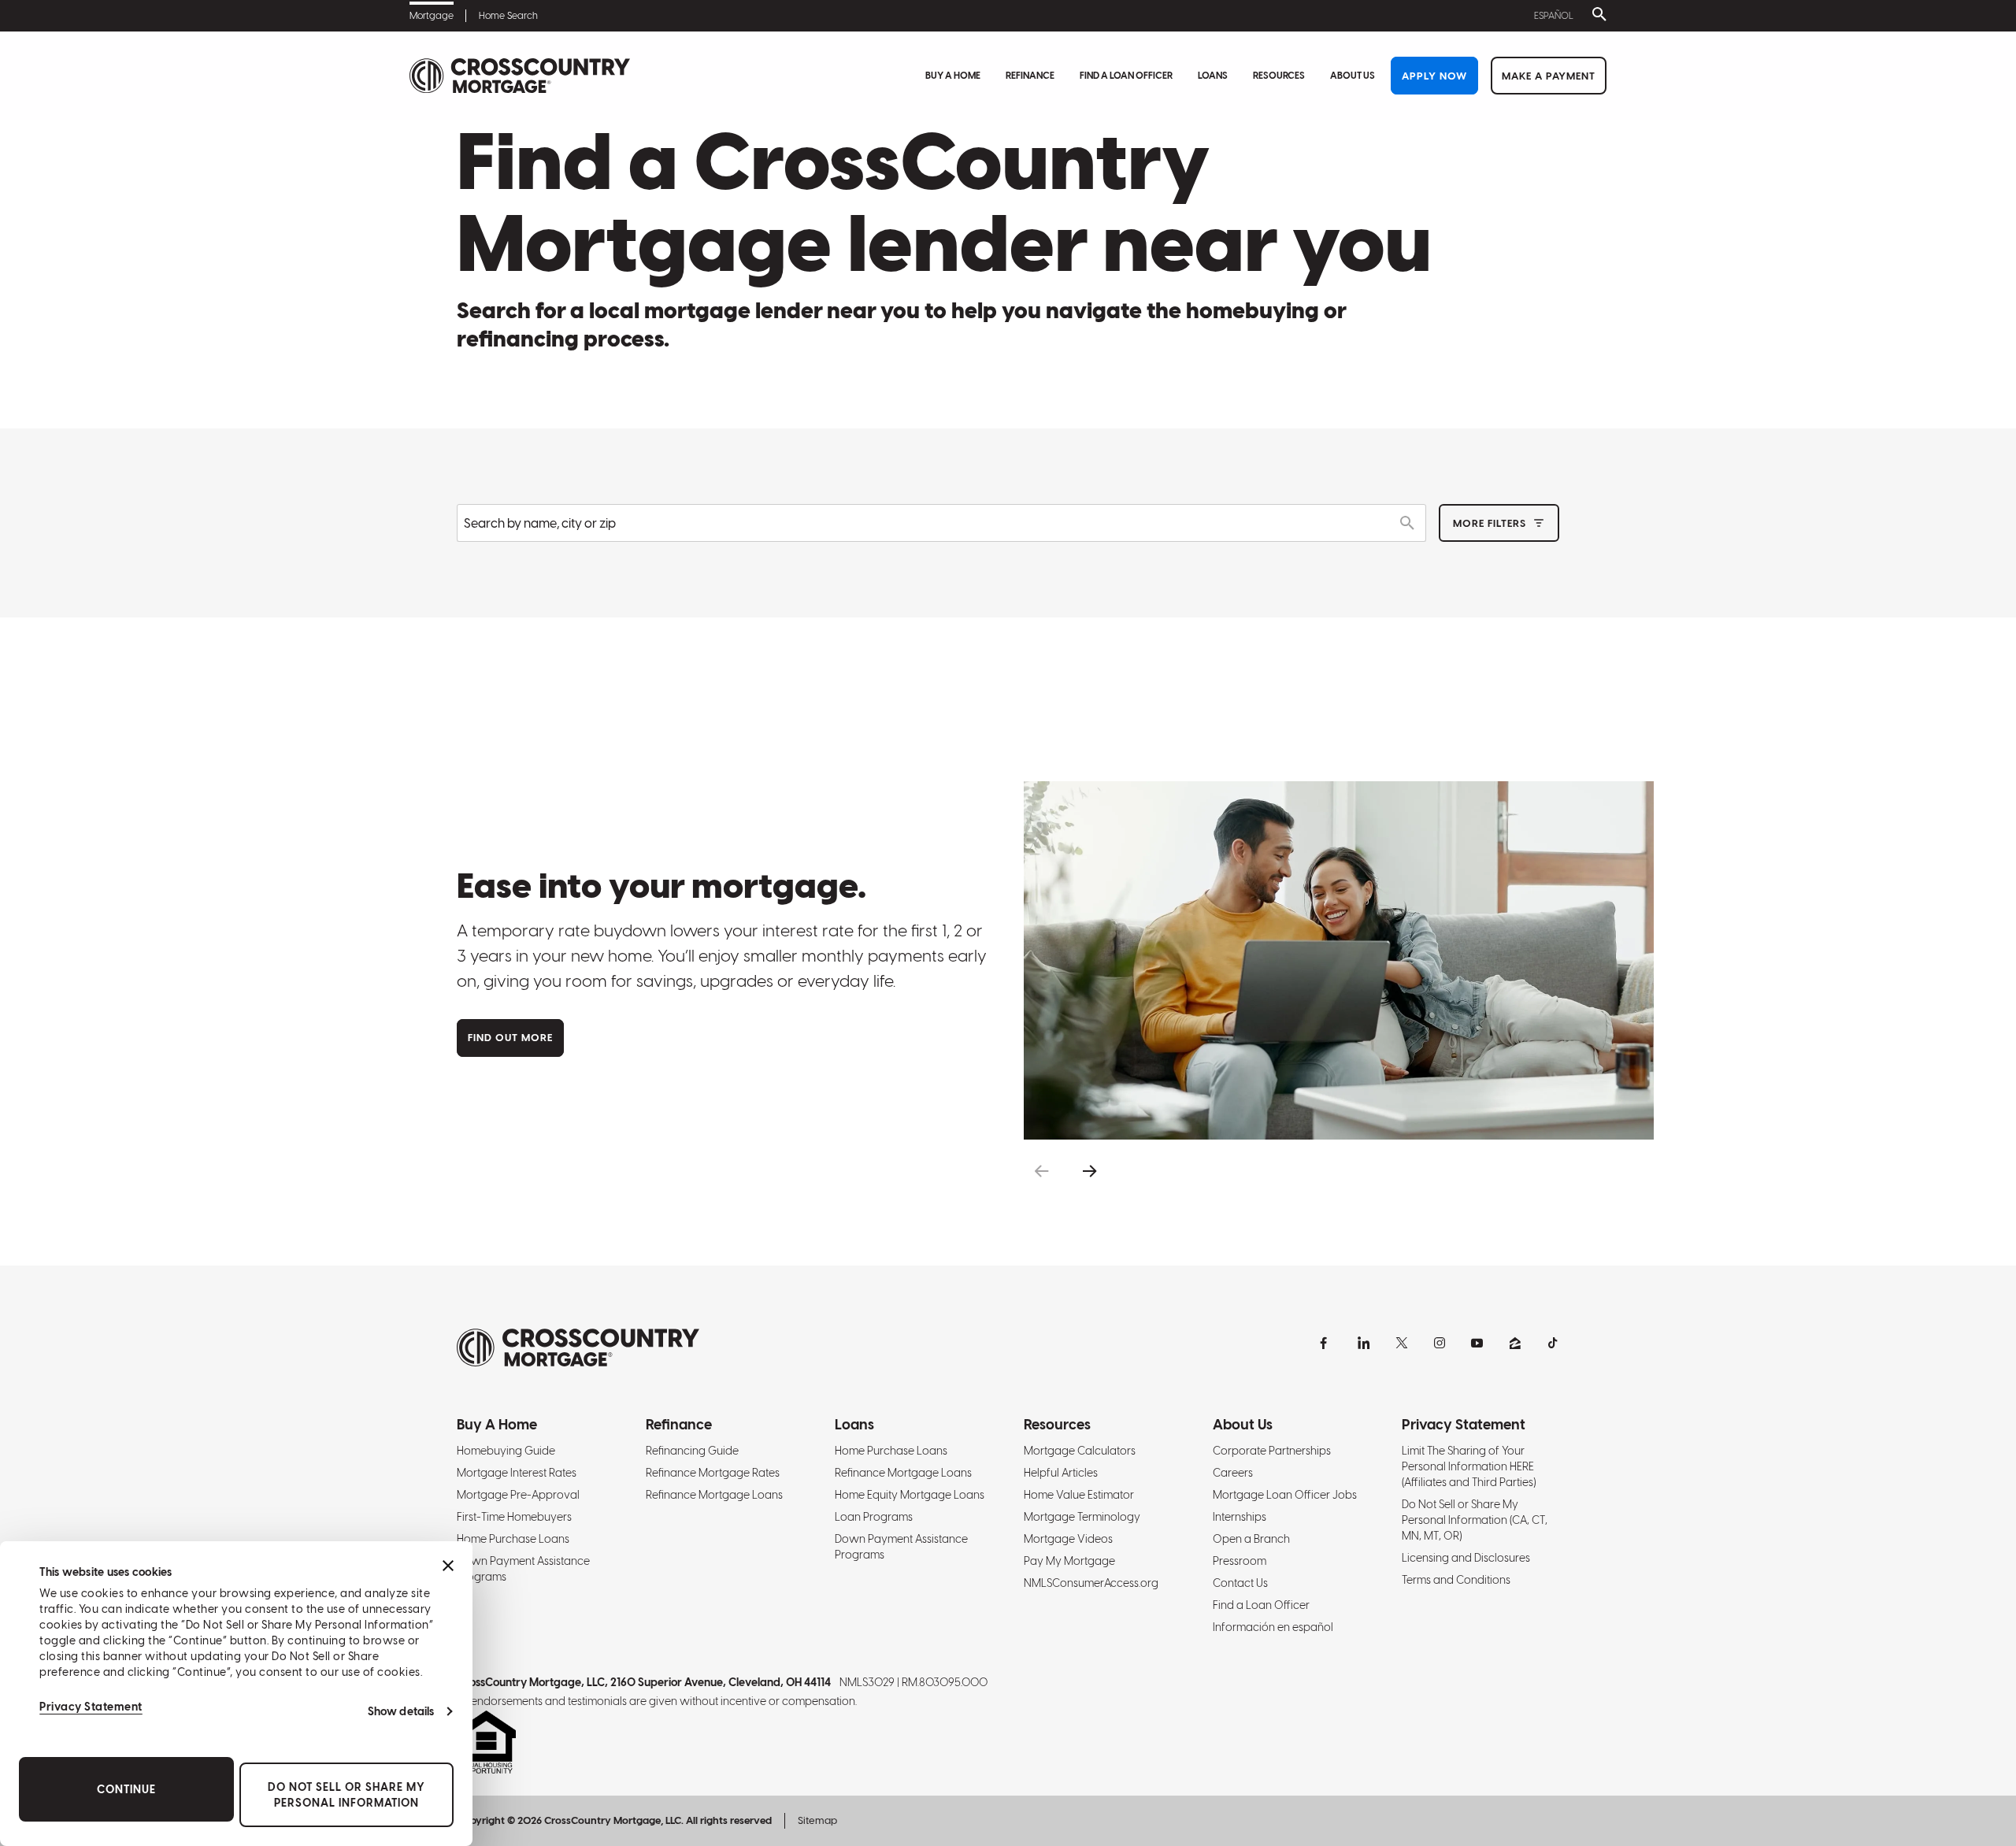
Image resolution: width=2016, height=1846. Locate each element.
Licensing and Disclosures (1466, 1558)
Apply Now (1434, 76)
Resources (1279, 76)
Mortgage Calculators (1080, 1451)
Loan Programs (874, 1517)
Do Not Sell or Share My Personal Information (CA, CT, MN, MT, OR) (1475, 1520)
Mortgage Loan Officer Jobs (1285, 1495)
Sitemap (817, 1820)
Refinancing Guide (692, 1451)
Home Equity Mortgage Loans (910, 1495)
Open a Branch (1251, 1539)
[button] (1041, 1171)
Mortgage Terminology (1082, 1517)
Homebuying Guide (506, 1451)
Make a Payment (1549, 76)
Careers (1233, 1473)
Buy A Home (953, 76)
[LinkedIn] (1364, 1343)
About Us (1353, 76)
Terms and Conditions (1456, 1580)
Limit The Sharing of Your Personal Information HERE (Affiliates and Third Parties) (1469, 1466)
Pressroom (1240, 1561)
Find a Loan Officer (1126, 76)
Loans (1213, 76)
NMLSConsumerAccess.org (1091, 1583)
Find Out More (510, 1038)
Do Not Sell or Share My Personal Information (346, 1795)
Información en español (1273, 1627)
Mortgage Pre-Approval (518, 1495)
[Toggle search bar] (1596, 16)
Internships (1240, 1517)
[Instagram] (1440, 1343)
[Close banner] (448, 1566)
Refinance (1030, 76)
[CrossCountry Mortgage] (520, 76)
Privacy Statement (91, 1707)
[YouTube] (1477, 1343)
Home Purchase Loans (513, 1539)
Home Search (508, 16)
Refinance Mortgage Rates (713, 1473)
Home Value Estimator (1079, 1495)
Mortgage (432, 16)
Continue (126, 1789)
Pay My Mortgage (1069, 1561)
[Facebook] (1326, 1343)
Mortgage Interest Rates (517, 1473)
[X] (1402, 1343)
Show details (401, 1711)
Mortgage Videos (1068, 1539)
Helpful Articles (1061, 1473)
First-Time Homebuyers (514, 1517)
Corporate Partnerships (1272, 1451)
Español (1554, 16)
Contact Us (1240, 1583)
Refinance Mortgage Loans (714, 1495)
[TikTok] (1553, 1343)
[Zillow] (1515, 1343)
